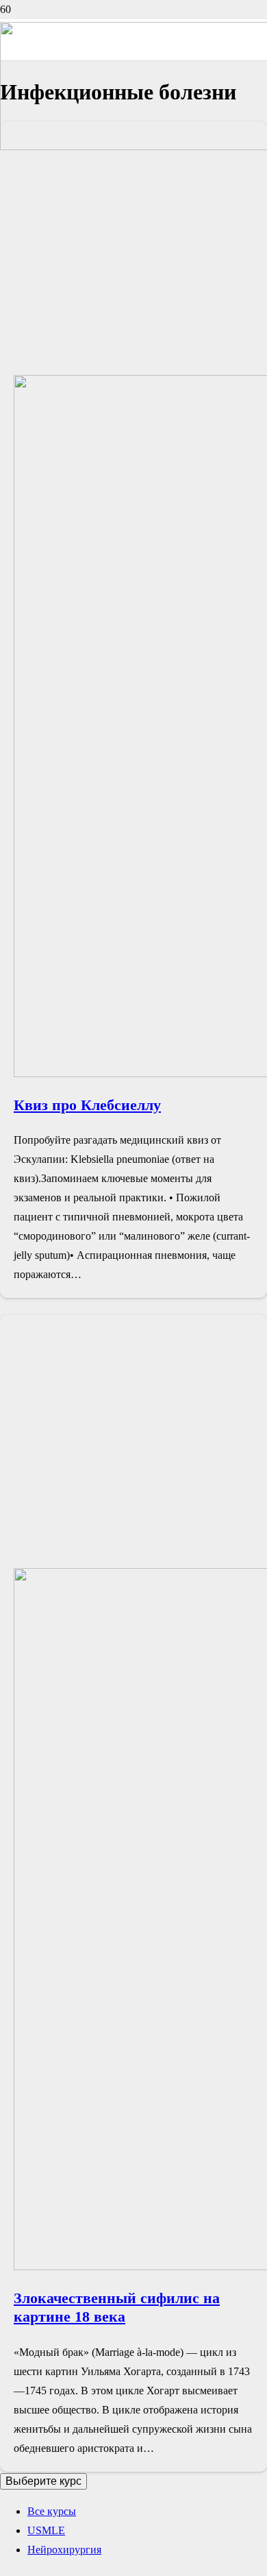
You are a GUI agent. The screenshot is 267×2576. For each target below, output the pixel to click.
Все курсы (52, 2511)
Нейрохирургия (64, 2550)
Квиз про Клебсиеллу (87, 1105)
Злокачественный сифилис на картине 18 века (117, 2307)
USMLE (46, 2530)
